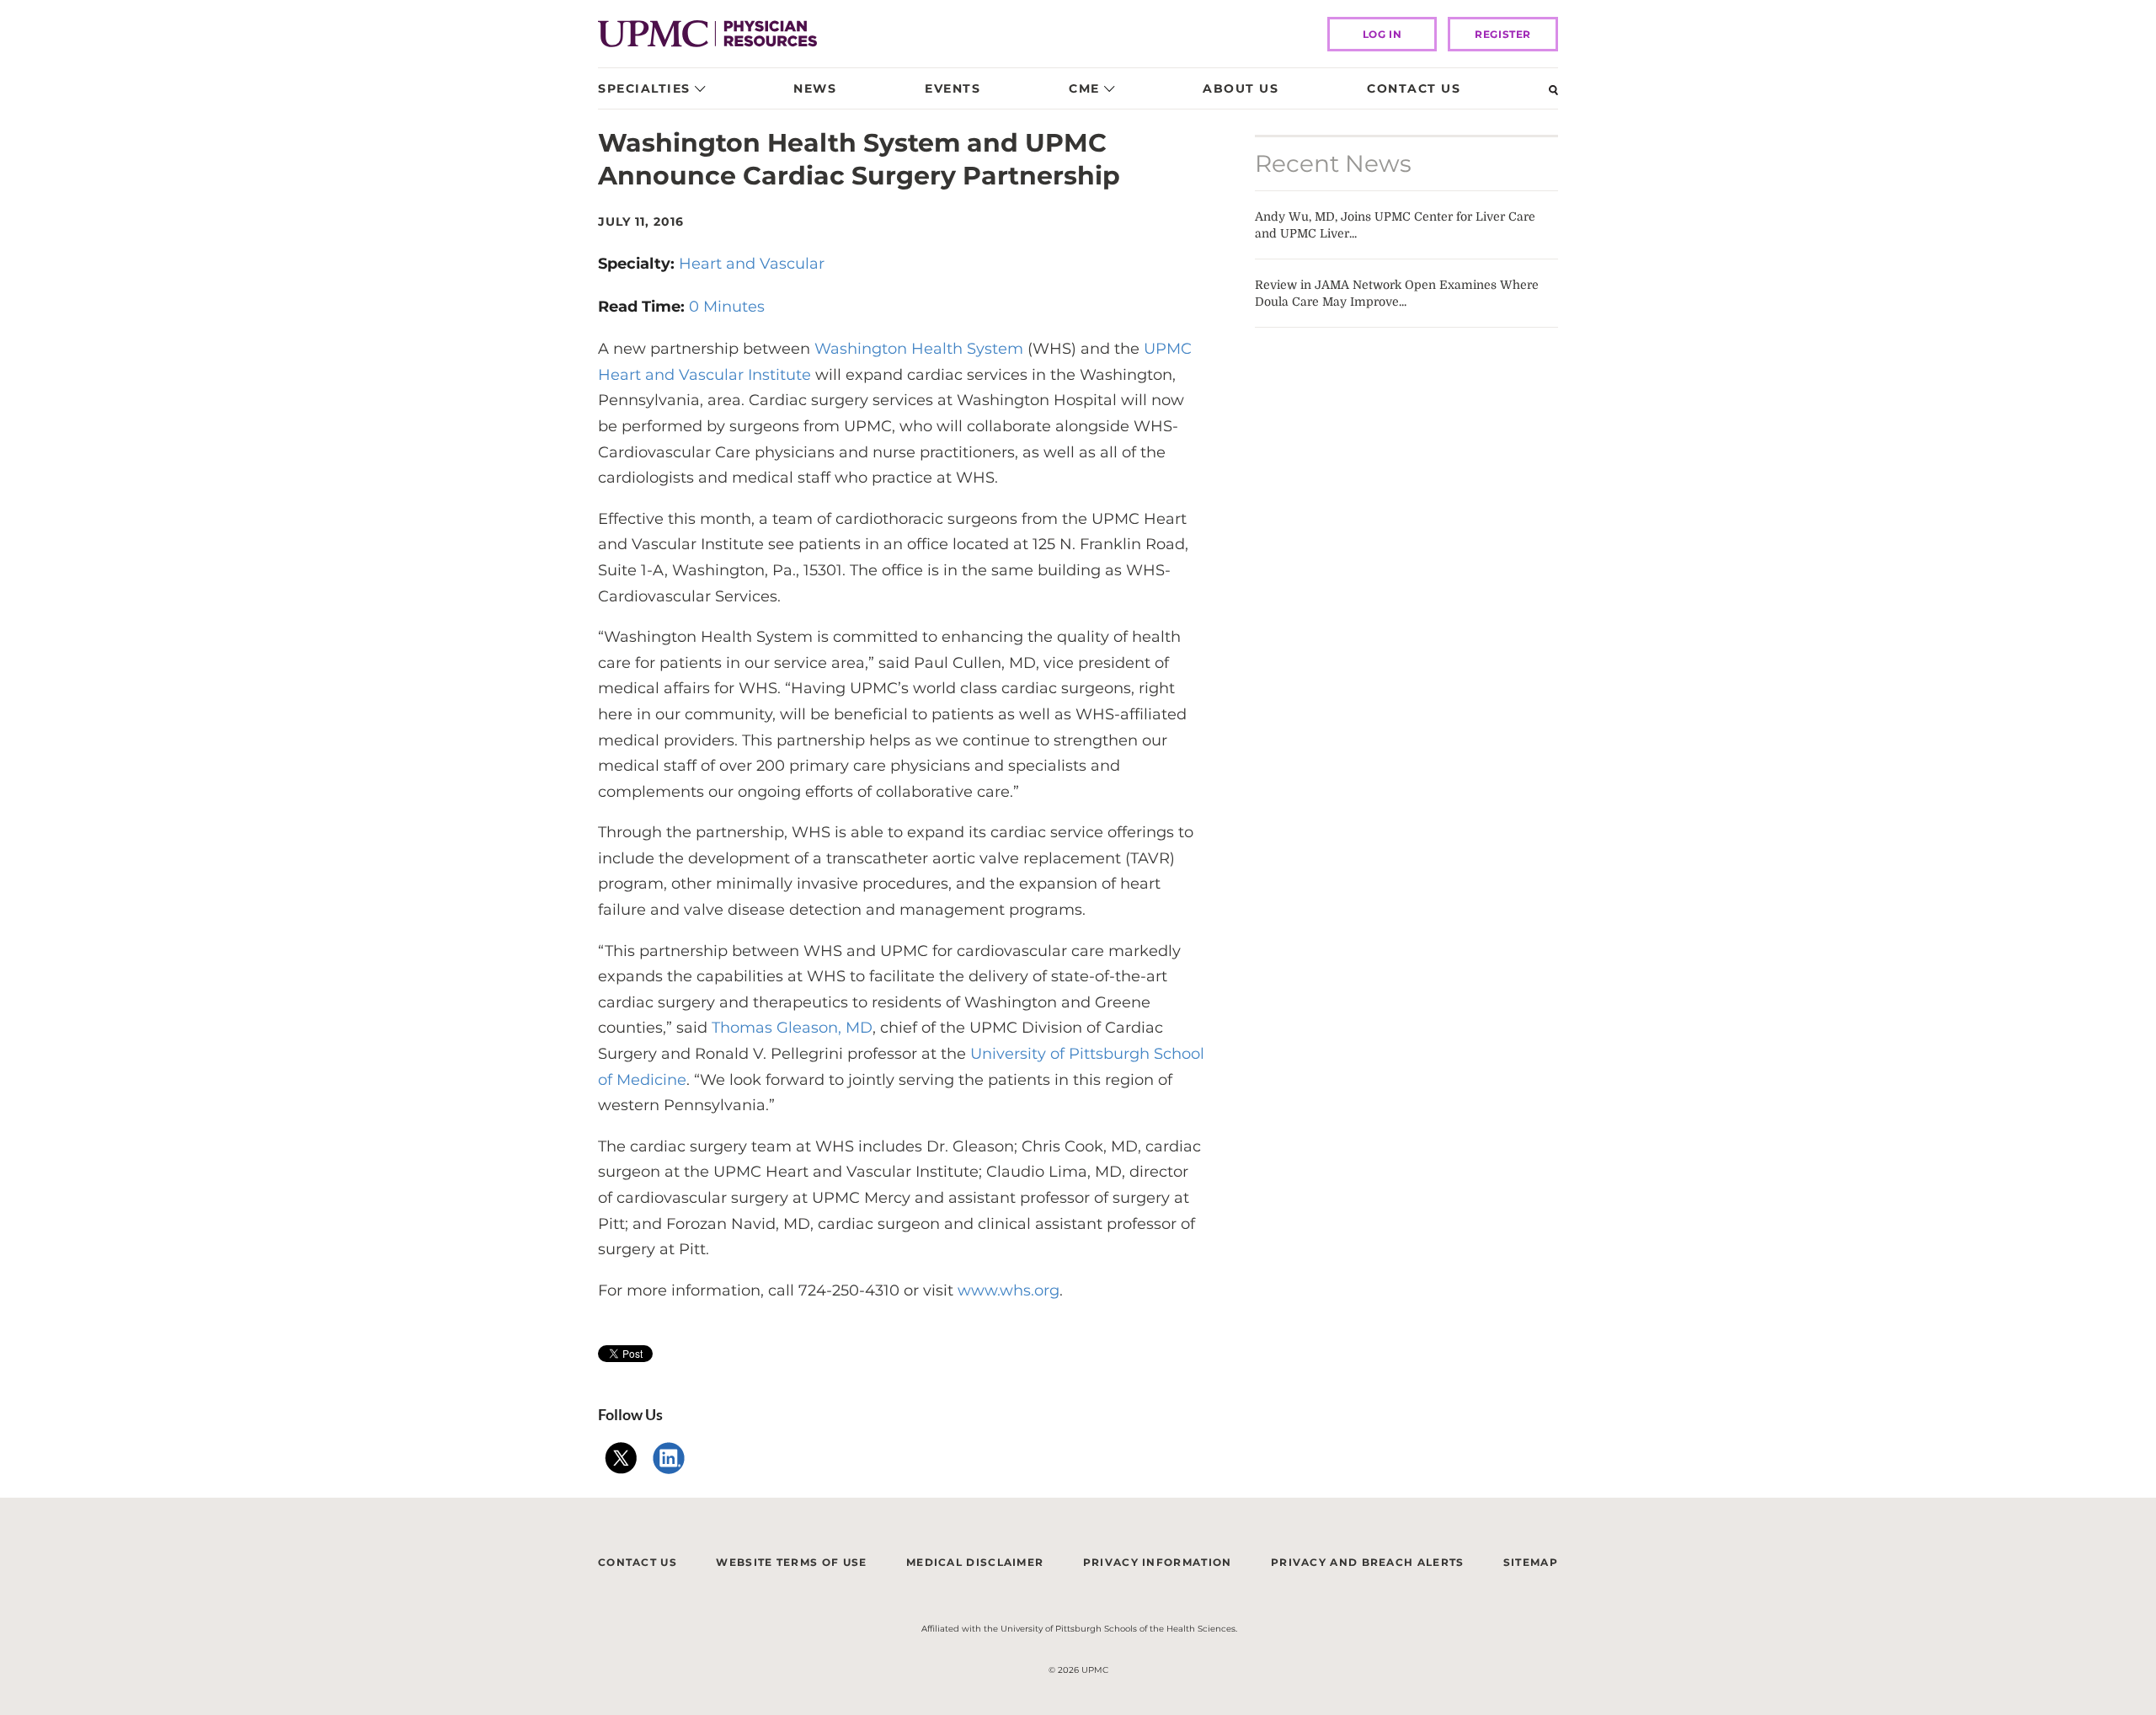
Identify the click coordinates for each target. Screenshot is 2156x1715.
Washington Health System (919, 349)
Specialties (644, 88)
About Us (1241, 88)
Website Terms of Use (791, 1562)
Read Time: (643, 307)
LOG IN (1382, 34)
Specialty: (638, 264)
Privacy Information (1158, 1562)
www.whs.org (1009, 1290)
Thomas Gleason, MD (792, 1028)
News (815, 88)
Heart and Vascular (752, 264)
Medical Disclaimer (975, 1562)
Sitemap (1531, 1562)
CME (1084, 88)
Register (1503, 34)
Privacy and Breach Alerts (1368, 1562)
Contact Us (1414, 88)
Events (953, 88)
